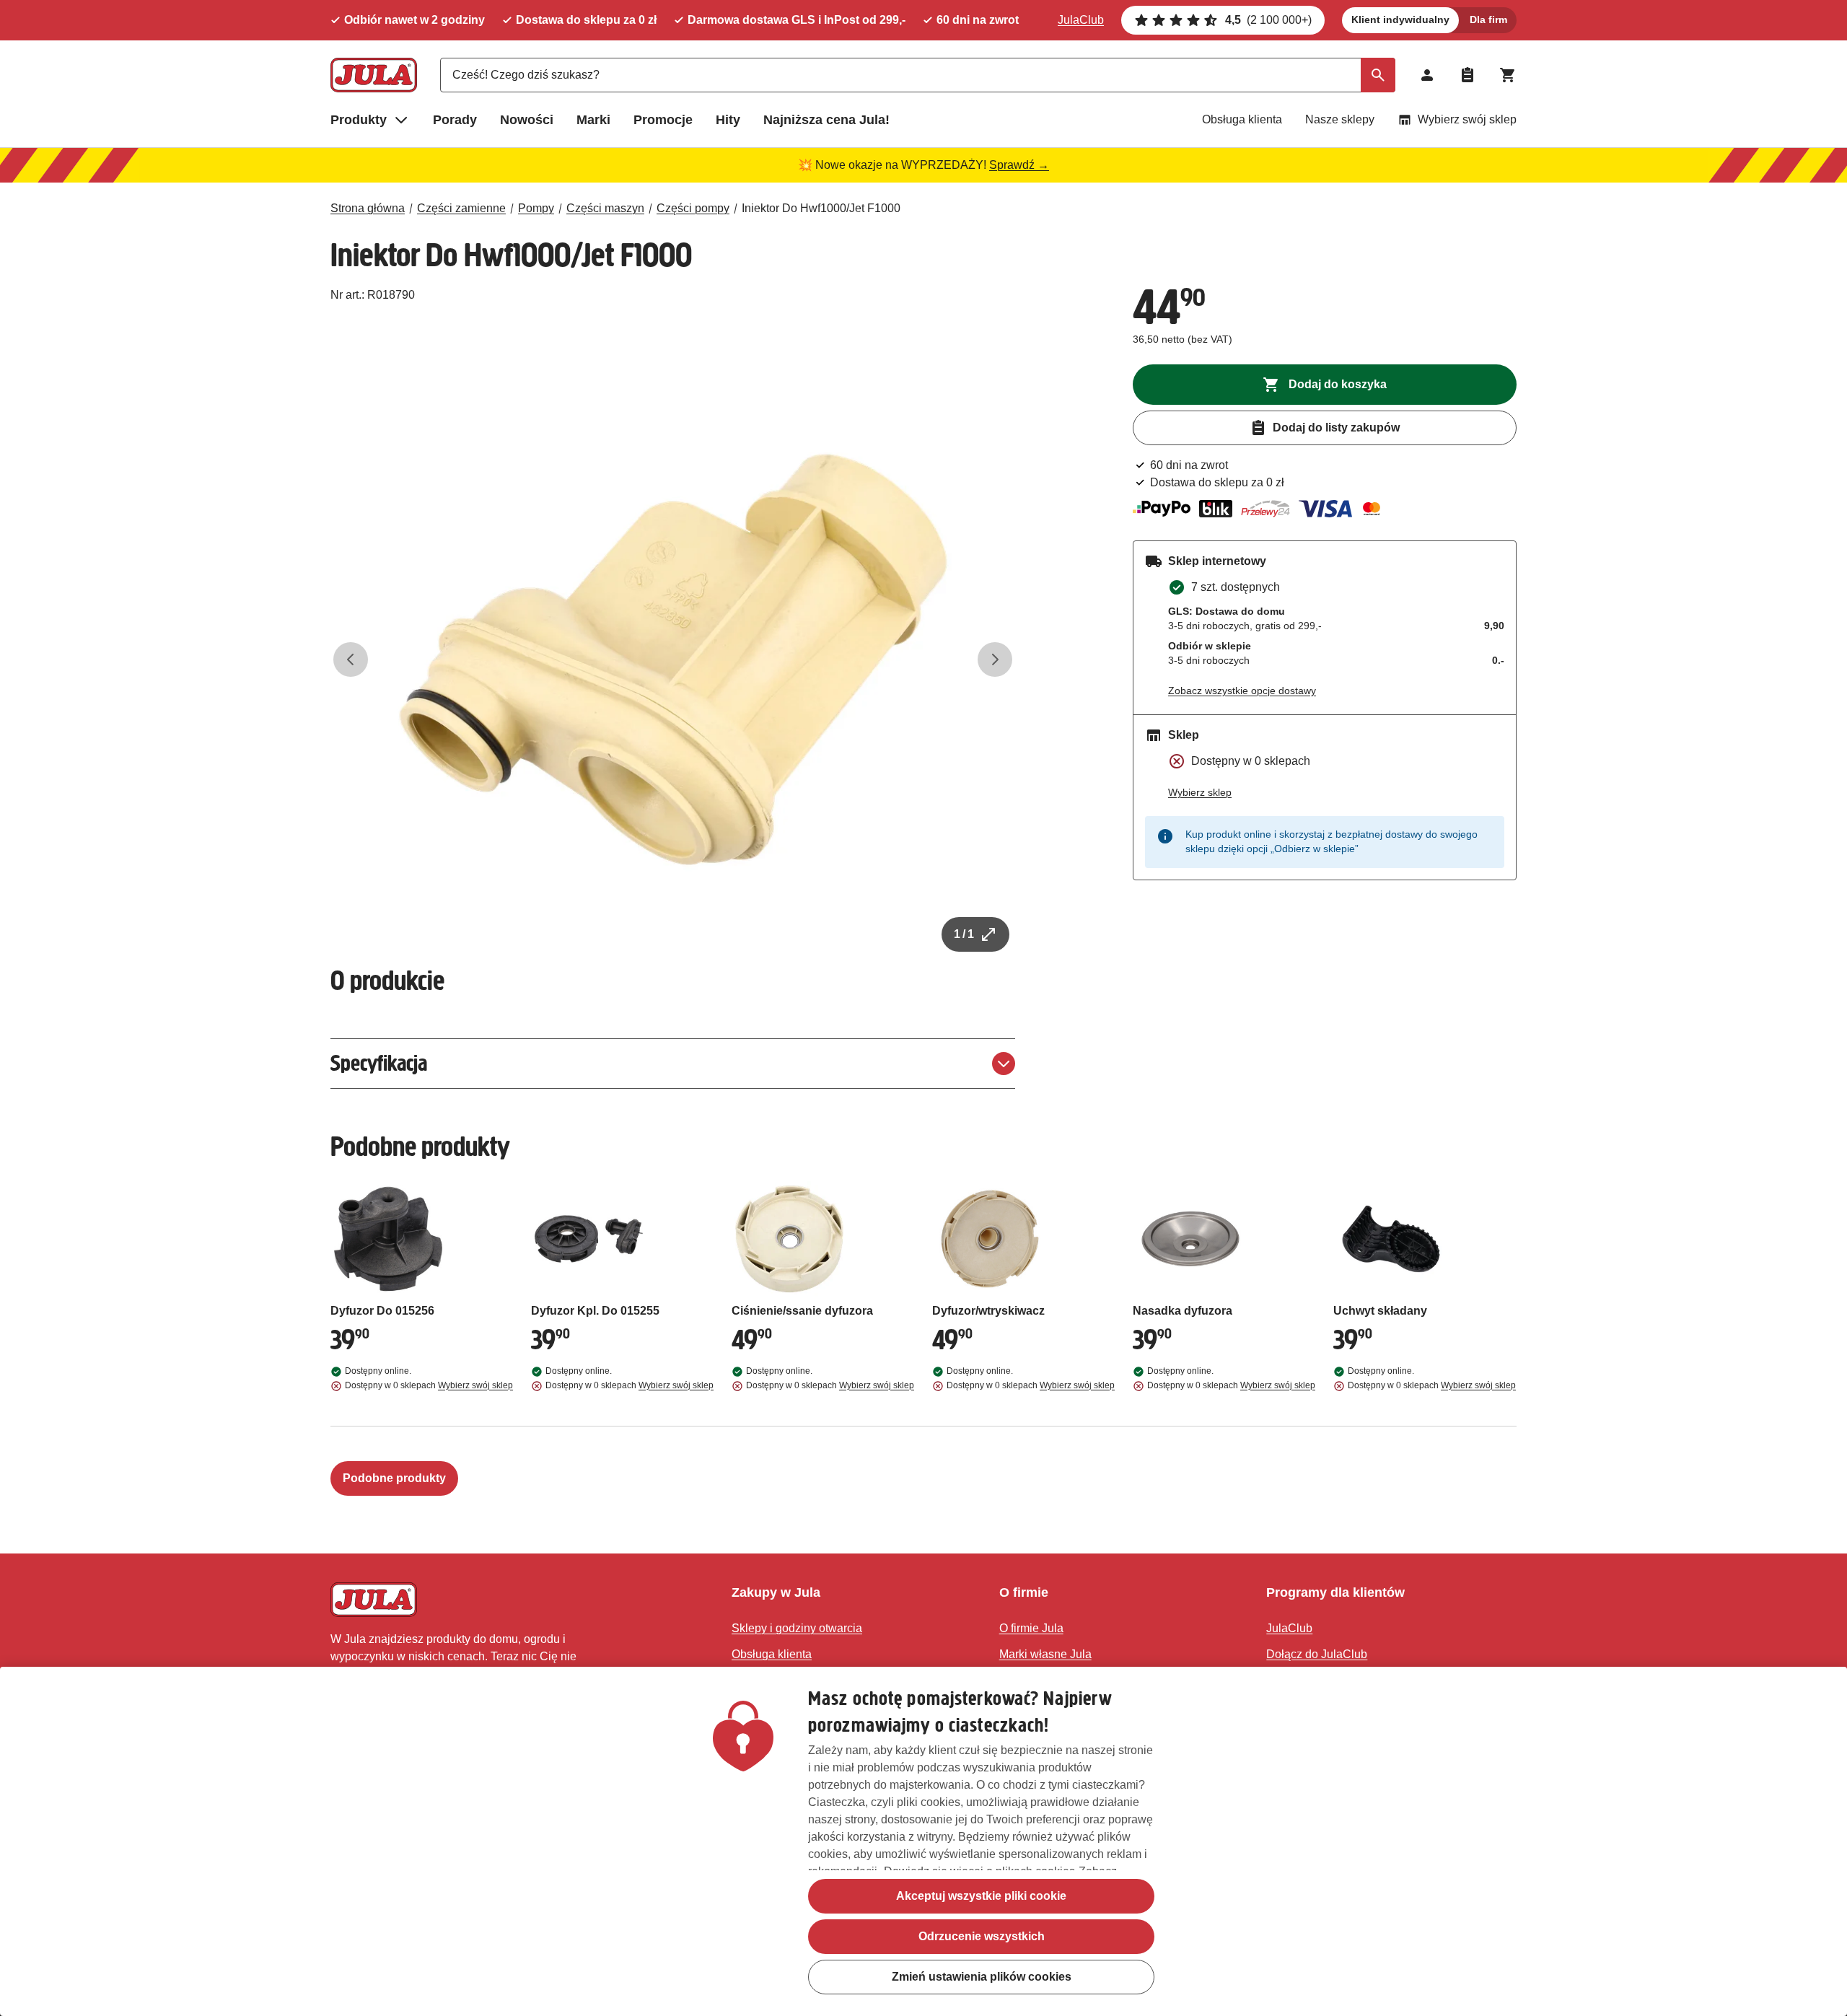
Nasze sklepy (1340, 119)
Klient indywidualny (1400, 19)
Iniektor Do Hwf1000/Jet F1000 (821, 208)
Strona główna (368, 208)
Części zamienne (461, 208)
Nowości (527, 120)
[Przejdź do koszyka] (1508, 75)
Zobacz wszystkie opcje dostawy (1242, 691)
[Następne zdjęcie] (995, 659)
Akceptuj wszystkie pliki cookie (981, 1896)
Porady (455, 120)
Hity (728, 120)
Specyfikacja (379, 1063)
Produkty (359, 120)
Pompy (536, 208)
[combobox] (918, 75)
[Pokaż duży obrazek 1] (673, 659)
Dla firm (1488, 19)
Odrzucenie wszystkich (982, 1936)
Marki (593, 120)
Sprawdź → (1019, 165)
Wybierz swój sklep (1467, 119)
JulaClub (1081, 20)
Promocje (663, 120)
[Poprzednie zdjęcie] (351, 659)
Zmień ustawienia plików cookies (982, 1977)
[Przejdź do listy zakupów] (1467, 75)
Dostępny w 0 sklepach (429, 1385)
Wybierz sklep (1200, 792)
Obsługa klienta (1242, 119)
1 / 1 (964, 934)
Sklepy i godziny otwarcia (797, 1628)
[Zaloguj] (1427, 75)
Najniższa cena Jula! (826, 120)
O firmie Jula (1031, 1628)
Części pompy (693, 208)
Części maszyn (605, 208)
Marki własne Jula (1045, 1654)
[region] (923, 1841)
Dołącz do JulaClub (1317, 1654)
